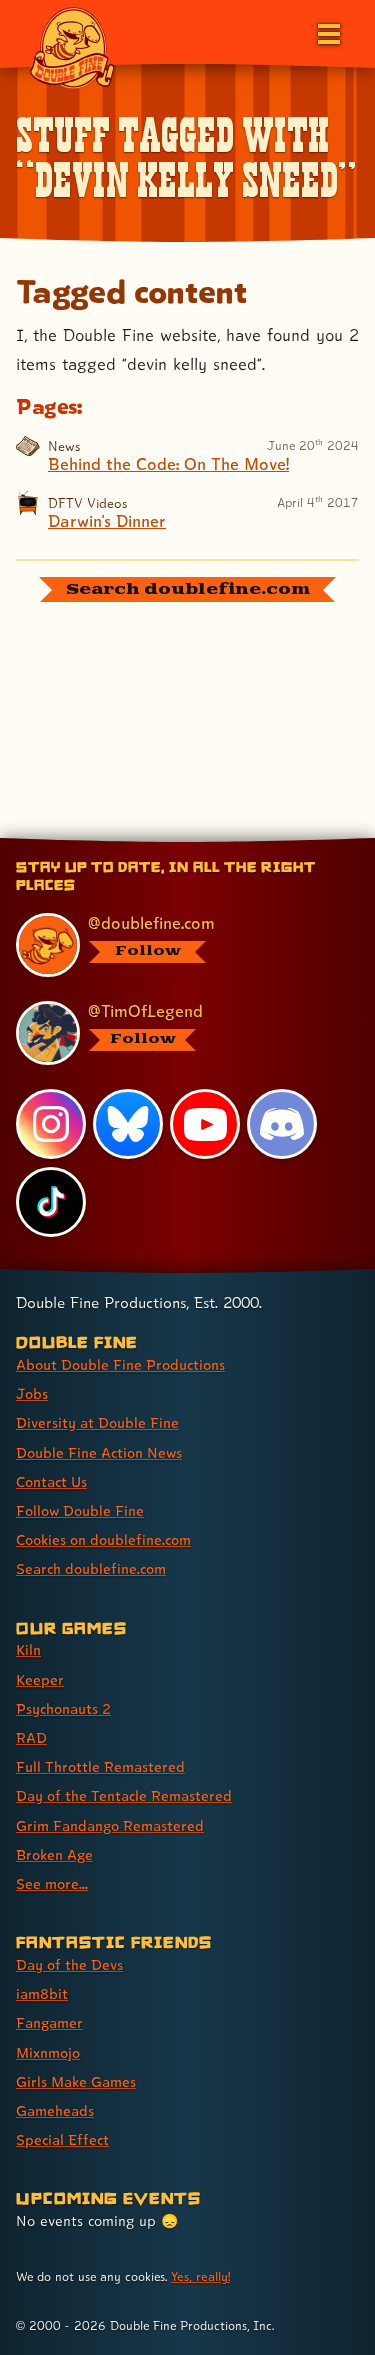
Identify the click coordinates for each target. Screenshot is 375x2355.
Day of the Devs (69, 1964)
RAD (31, 1737)
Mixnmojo (48, 2052)
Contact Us (51, 1481)
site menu (172, 841)
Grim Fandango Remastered (110, 1825)
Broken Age (54, 1854)
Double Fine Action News (99, 1452)
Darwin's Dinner (107, 521)
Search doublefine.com (91, 1568)
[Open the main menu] (327, 32)
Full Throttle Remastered (100, 1766)
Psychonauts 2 (63, 1708)
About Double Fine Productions (120, 1364)
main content (261, 841)
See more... (52, 1883)
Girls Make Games (76, 2081)
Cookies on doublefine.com (103, 1539)
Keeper (40, 1679)
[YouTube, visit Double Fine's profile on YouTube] (205, 1124)
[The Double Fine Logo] (72, 47)
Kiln (28, 1649)
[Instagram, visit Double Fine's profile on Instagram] (51, 1124)
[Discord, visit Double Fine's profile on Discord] (282, 1124)
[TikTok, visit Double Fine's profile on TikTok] (51, 1202)
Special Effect (62, 2139)
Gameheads (55, 2110)
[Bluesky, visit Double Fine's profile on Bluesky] (128, 1124)
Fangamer (49, 2022)
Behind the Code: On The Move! (168, 464)
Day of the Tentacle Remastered (124, 1795)
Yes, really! (200, 2276)
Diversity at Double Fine (97, 1422)
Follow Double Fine (80, 1510)
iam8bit (42, 1993)
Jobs (32, 1393)
